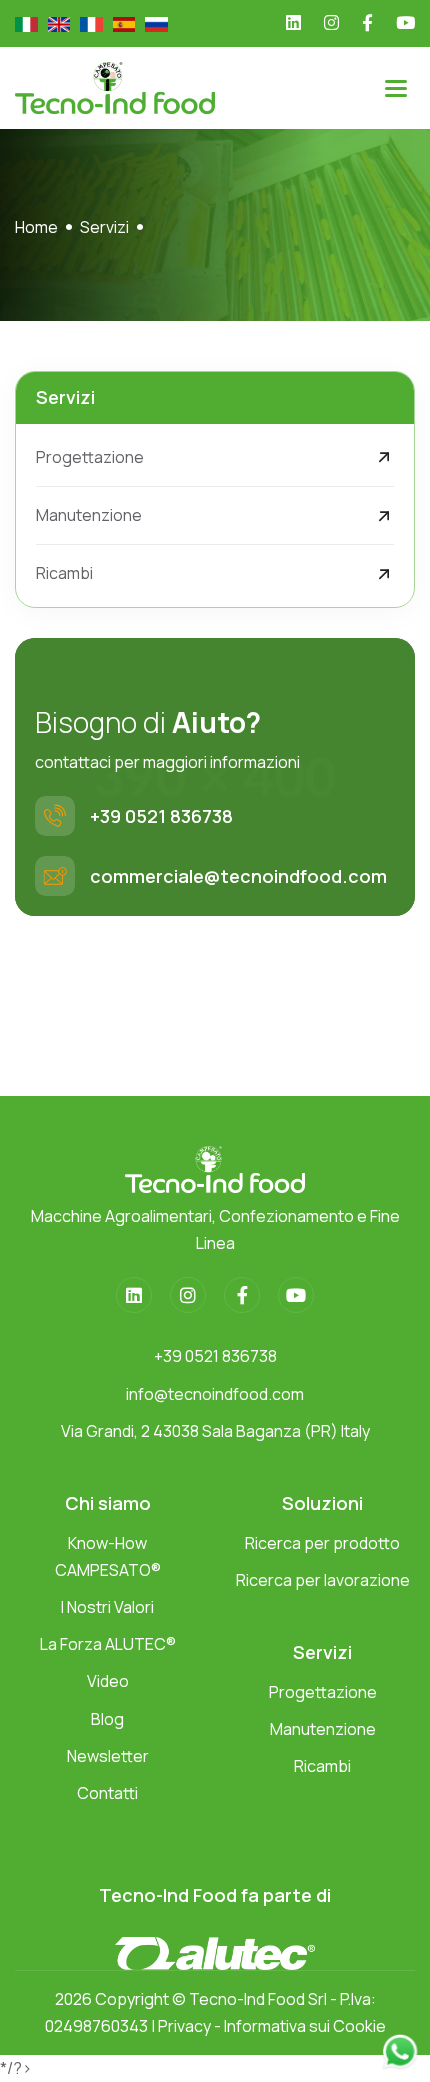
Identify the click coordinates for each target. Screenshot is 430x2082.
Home (36, 227)
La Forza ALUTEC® (108, 1644)
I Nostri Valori (107, 1607)
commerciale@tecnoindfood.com (238, 876)
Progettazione (90, 457)
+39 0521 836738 (161, 816)
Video (108, 1681)
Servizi (104, 227)
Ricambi (64, 573)
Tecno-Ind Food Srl (258, 1999)
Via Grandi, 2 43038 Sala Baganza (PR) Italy (215, 1431)
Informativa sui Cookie (305, 2026)
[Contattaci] (400, 2050)
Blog (107, 1719)
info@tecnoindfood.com (215, 1394)
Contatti (107, 1793)
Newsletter (108, 1756)
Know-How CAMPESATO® (108, 1556)
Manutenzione (89, 515)
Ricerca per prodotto (322, 1543)
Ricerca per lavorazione (323, 1580)
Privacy (184, 2026)
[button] (396, 88)
